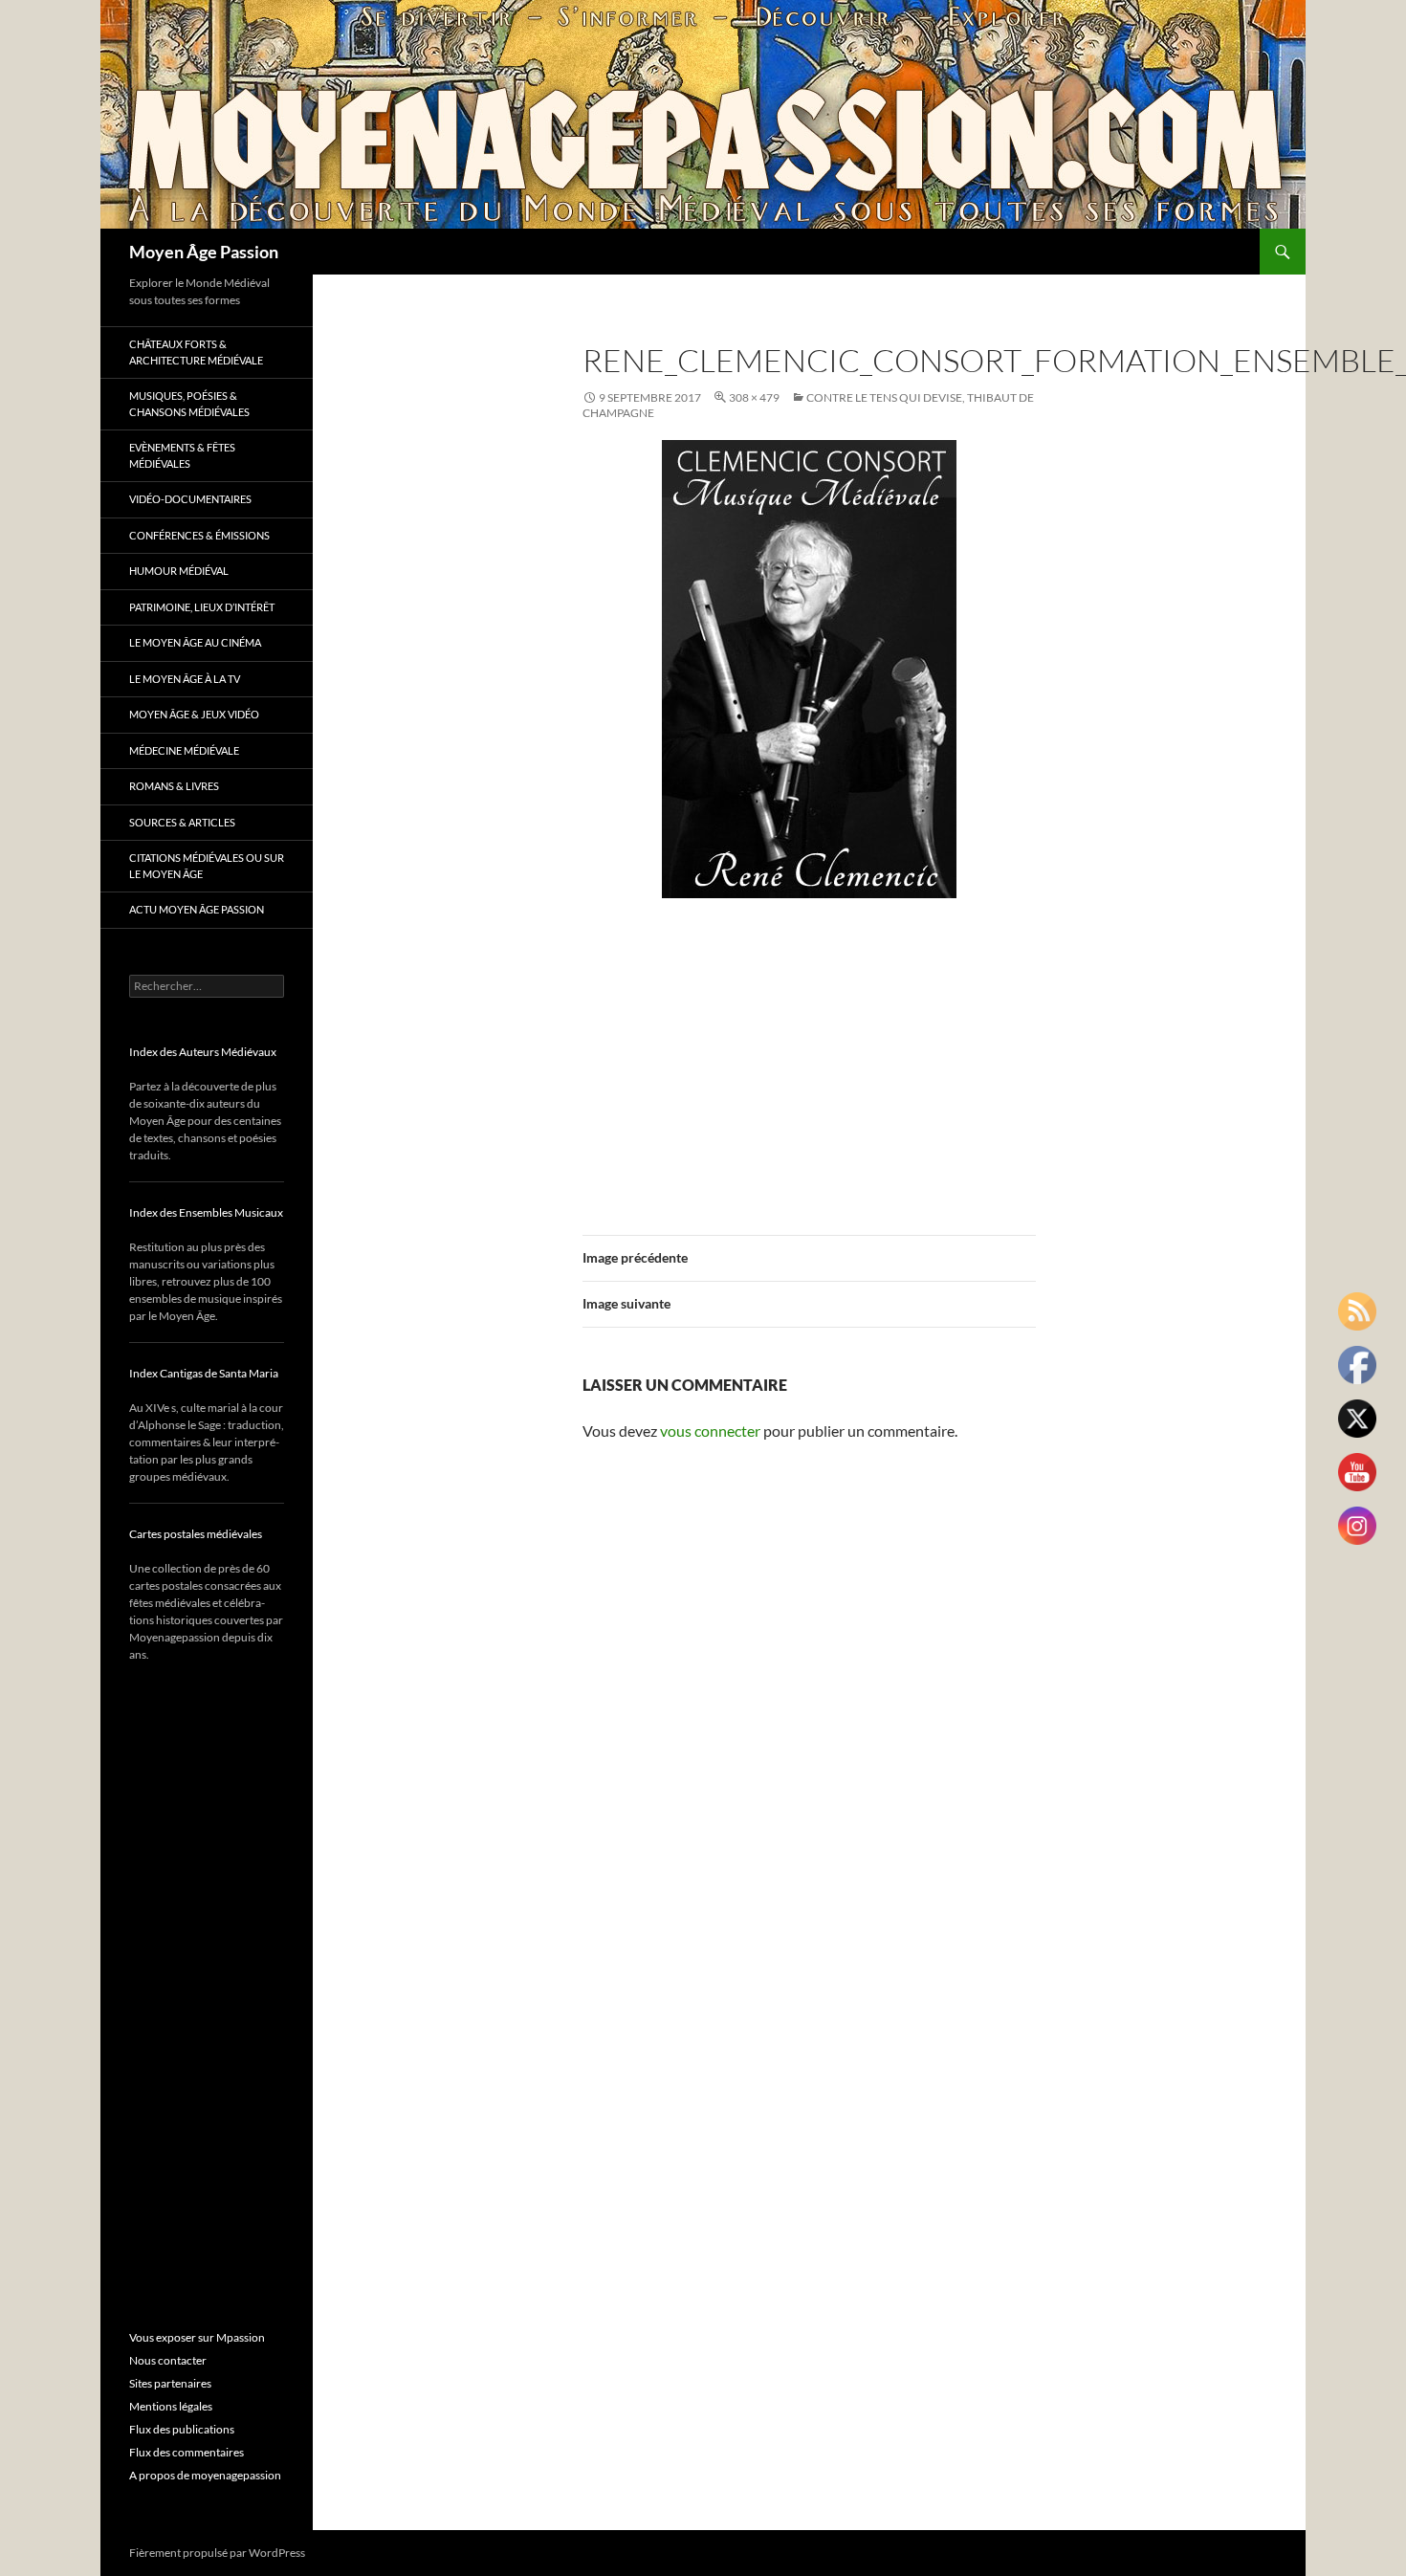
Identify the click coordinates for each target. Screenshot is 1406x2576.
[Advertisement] (809, 1055)
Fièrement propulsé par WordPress (217, 2553)
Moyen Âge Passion (204, 252)
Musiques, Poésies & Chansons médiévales (189, 404)
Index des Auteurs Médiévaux (203, 1052)
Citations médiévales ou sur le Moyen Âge (207, 866)
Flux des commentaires (187, 2452)
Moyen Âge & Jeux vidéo (194, 714)
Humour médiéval (179, 571)
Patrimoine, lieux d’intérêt (202, 607)
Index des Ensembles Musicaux (206, 1212)
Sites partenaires (170, 2383)
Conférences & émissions (199, 535)
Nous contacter (168, 2360)
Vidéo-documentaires (190, 499)
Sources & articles (182, 822)
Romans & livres (174, 786)
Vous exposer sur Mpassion (197, 2337)
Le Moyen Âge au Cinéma (195, 642)
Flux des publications (182, 2429)
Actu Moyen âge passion (197, 909)
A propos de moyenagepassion (205, 2475)
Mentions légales (171, 2406)
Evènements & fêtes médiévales (182, 455)
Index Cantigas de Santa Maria (204, 1373)
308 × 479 (754, 397)
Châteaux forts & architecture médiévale (196, 352)
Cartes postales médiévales (196, 1534)
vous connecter (710, 1431)
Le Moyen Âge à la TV (185, 679)
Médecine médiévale (184, 750)
